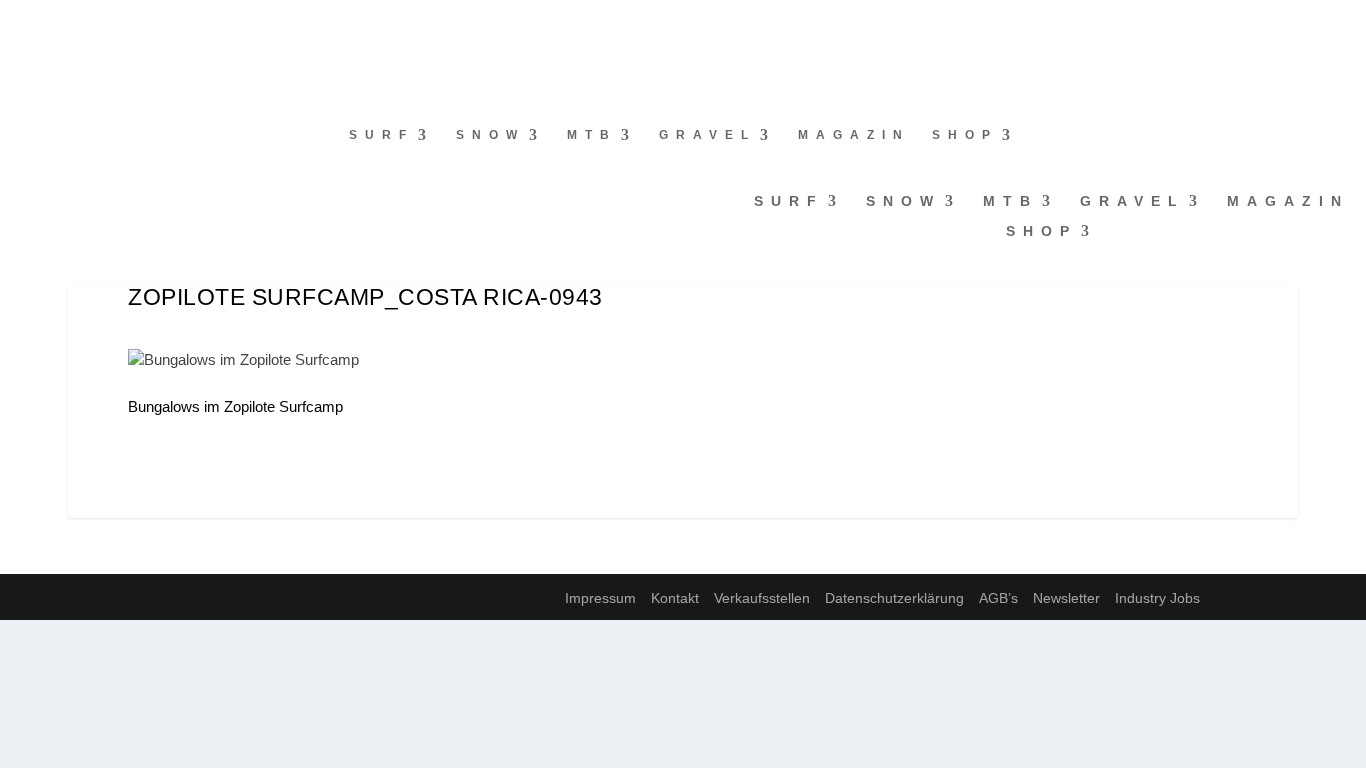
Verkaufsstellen (762, 598)
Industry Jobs (1157, 598)
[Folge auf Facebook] (16, 26)
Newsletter (1066, 598)
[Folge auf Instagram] (56, 26)
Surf (381, 135)
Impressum (600, 598)
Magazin (854, 135)
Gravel (707, 135)
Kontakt (675, 598)
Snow (490, 135)
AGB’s (998, 598)
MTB (592, 135)
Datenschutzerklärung (894, 598)
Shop (965, 135)
